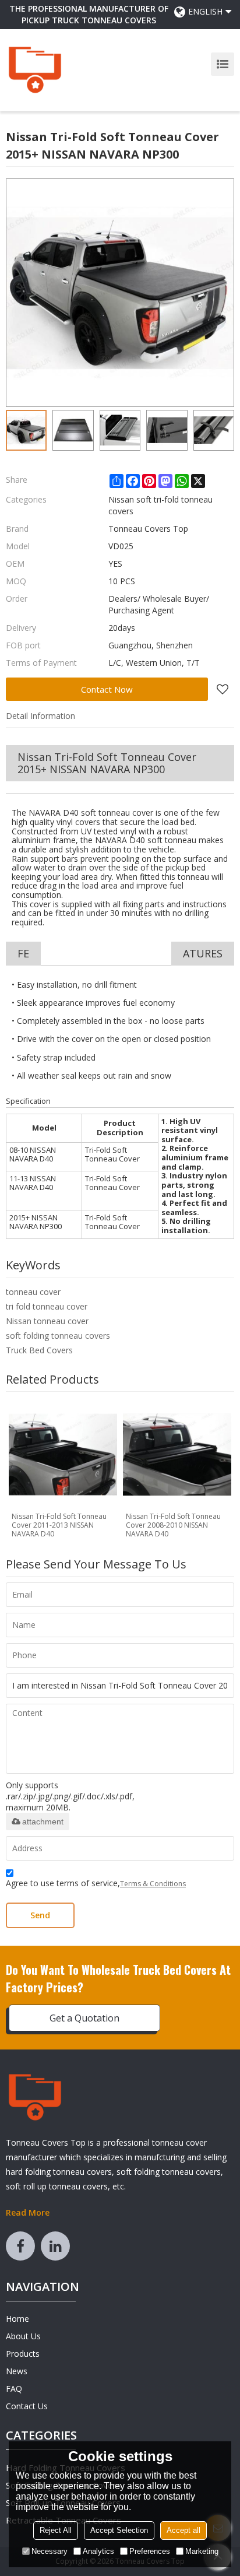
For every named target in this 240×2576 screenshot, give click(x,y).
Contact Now (107, 689)
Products (23, 2354)
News (17, 2371)
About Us (23, 2336)
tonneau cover (33, 1292)
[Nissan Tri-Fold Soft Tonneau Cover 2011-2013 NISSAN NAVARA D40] (63, 1455)
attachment (43, 1822)
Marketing (202, 2551)
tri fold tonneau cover (47, 1306)
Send (40, 1915)
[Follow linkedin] (55, 2246)
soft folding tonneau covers (58, 1336)
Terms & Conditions (153, 1884)
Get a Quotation (84, 2018)
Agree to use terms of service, (96, 1883)
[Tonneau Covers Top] (35, 70)
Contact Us (27, 2406)
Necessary (50, 2551)
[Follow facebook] (20, 2246)
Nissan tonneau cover (47, 1321)
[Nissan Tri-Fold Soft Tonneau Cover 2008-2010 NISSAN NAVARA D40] (177, 1455)
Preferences (150, 2551)
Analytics (98, 2551)
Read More (28, 2212)
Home (17, 2319)
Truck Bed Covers (39, 1350)
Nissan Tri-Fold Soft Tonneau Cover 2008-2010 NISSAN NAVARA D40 (173, 1525)
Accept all (183, 2530)
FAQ (14, 2389)
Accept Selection (119, 2530)
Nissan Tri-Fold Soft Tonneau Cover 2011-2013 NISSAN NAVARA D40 (59, 1525)
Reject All (56, 2530)
